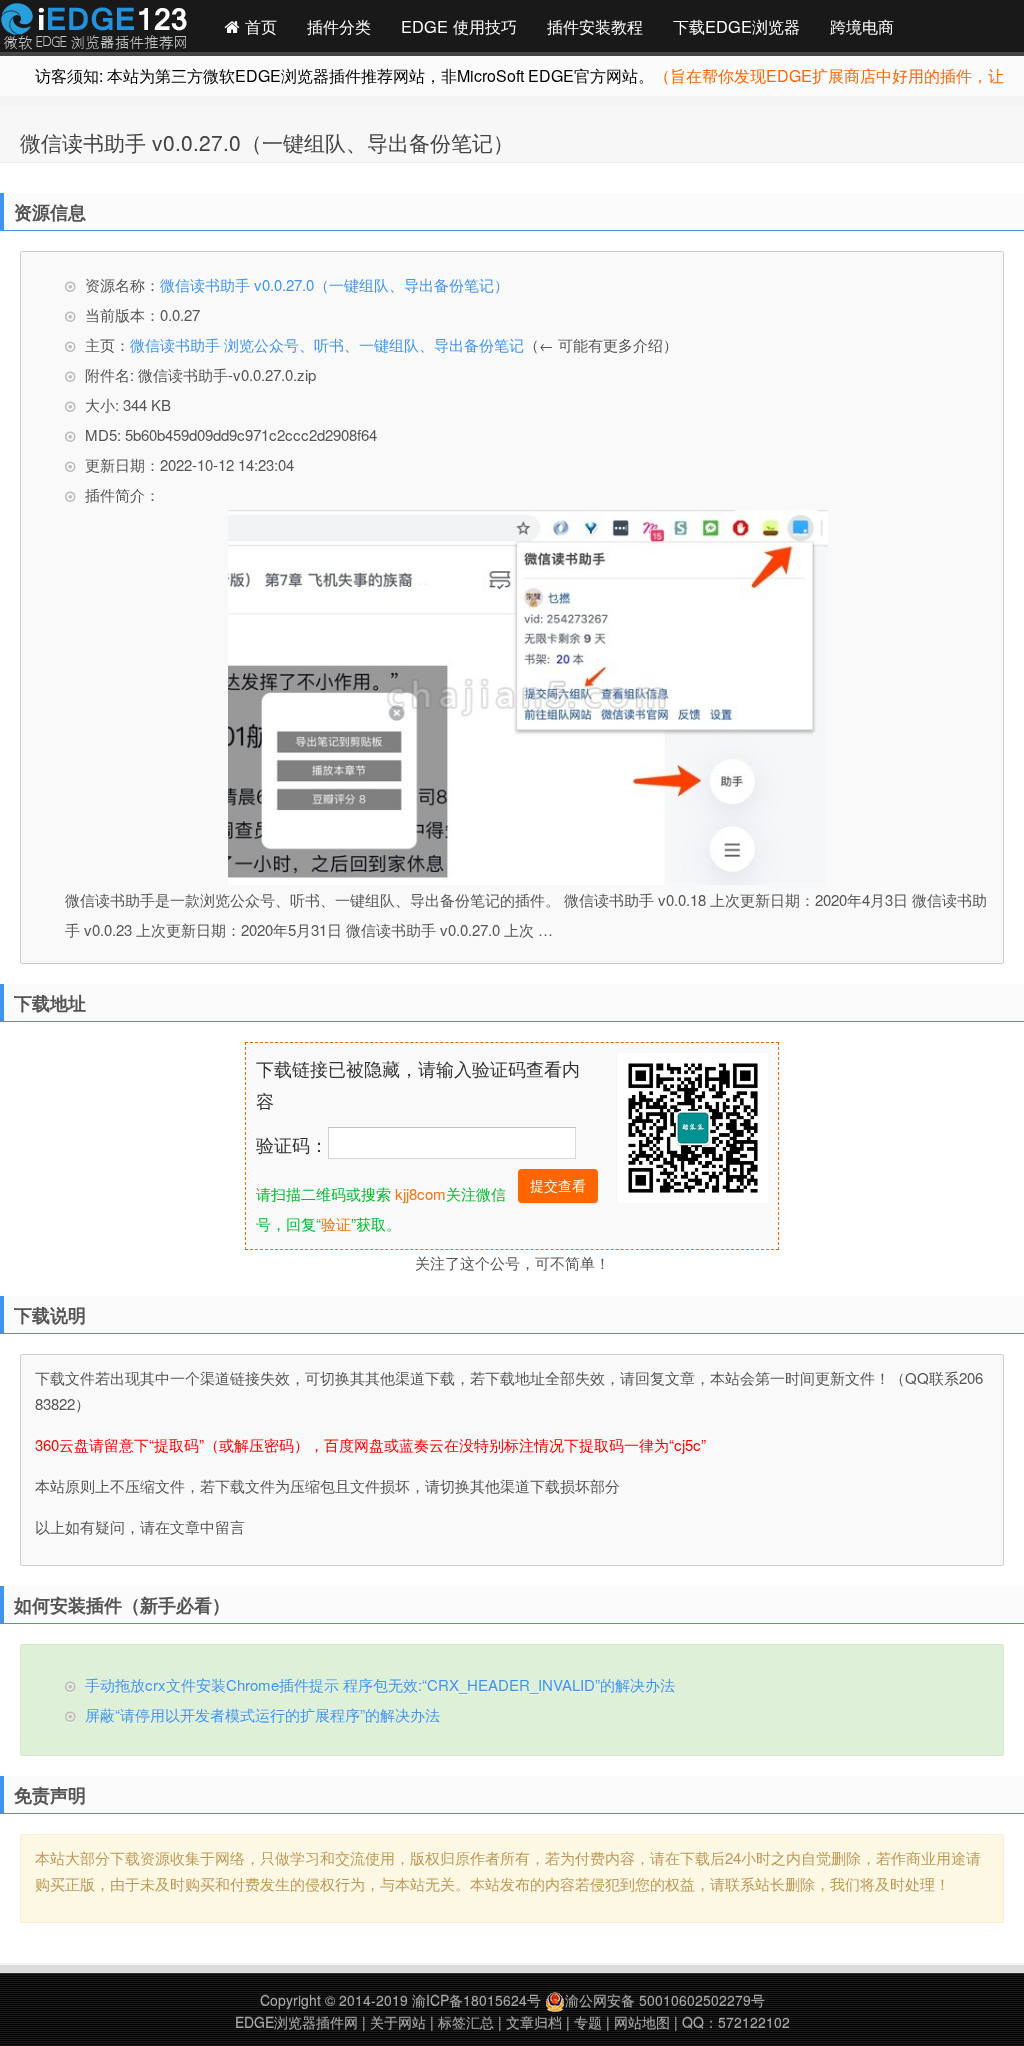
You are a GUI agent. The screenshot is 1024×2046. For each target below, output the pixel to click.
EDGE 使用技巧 (459, 26)
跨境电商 (862, 26)
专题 (588, 2022)
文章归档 (534, 2022)
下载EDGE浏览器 (736, 26)
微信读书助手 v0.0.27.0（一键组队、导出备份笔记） (267, 142)
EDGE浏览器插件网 (296, 2022)
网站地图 (642, 2022)
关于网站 (398, 2022)
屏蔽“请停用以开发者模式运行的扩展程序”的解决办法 (262, 1714)
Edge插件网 (94, 29)
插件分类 (339, 26)
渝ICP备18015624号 (476, 2000)
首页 (258, 26)
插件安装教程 (595, 26)
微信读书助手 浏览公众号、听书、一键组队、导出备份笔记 (327, 344)
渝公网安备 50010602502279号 (665, 2000)
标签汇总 (466, 2022)
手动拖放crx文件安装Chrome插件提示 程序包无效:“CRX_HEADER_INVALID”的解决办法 (380, 1684)
